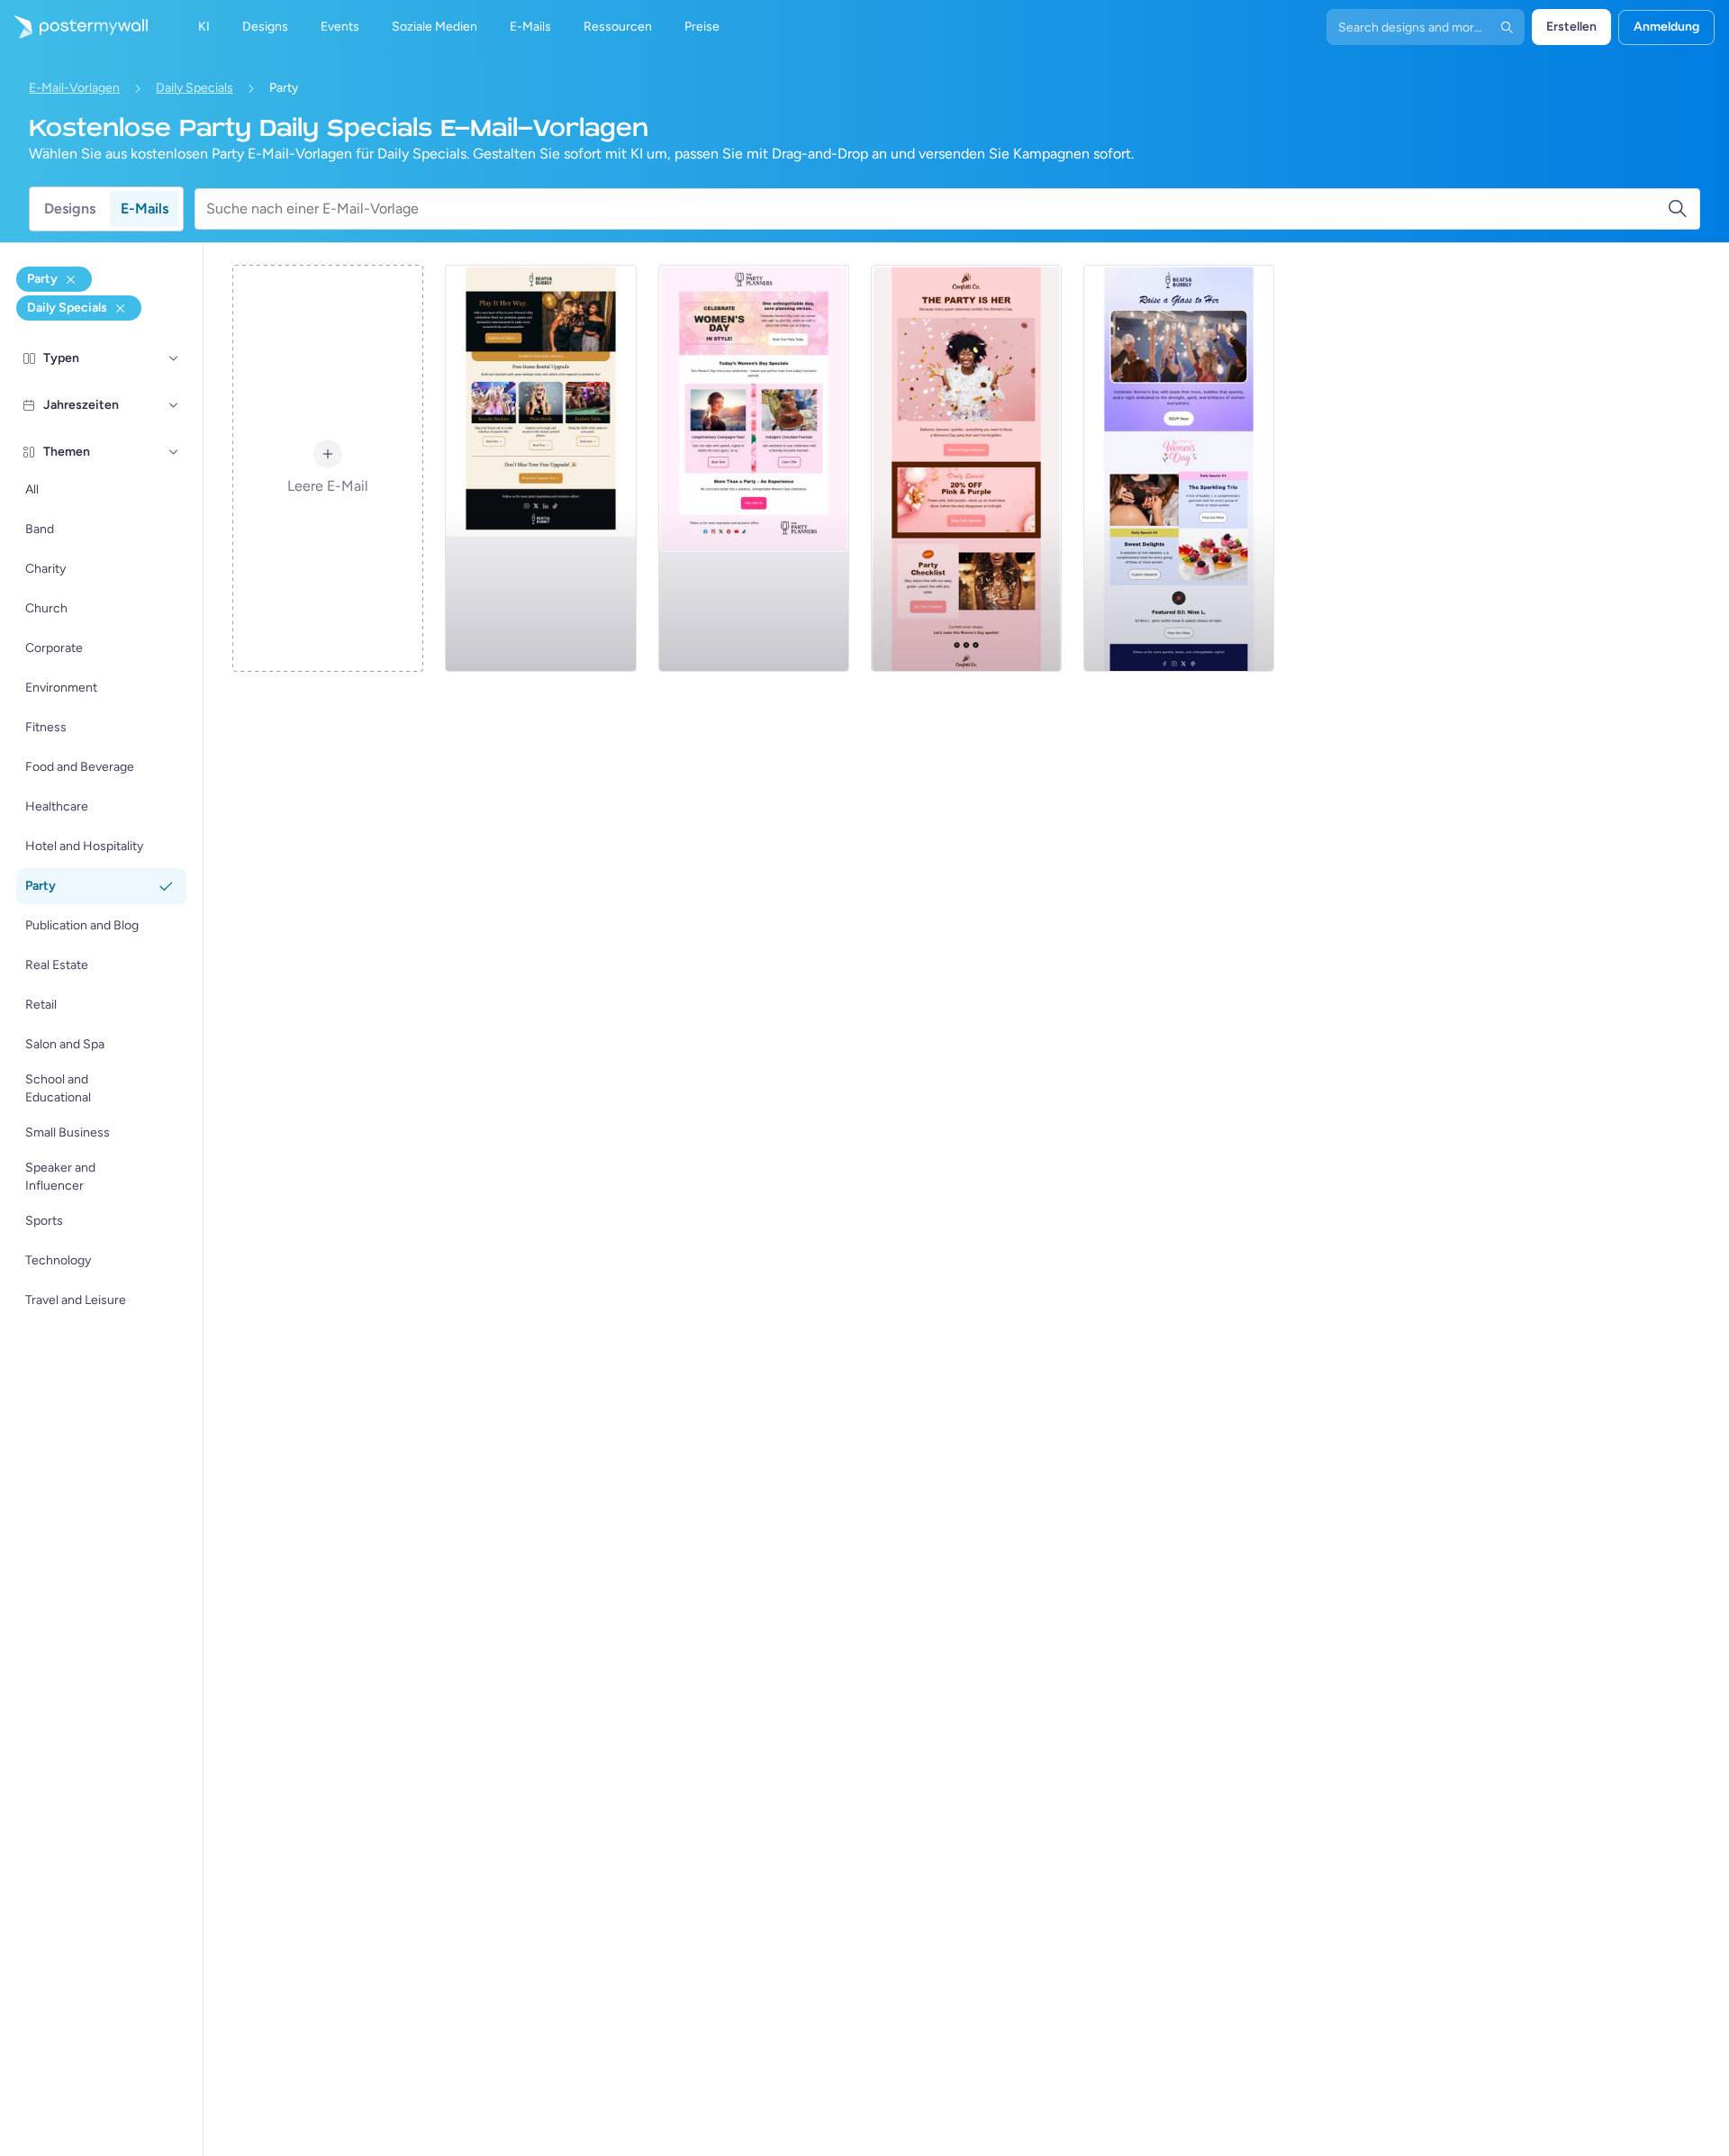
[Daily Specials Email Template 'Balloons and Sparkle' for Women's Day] (966, 468)
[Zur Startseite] (74, 27)
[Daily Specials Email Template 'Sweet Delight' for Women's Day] (1179, 468)
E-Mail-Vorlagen (74, 88)
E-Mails (145, 208)
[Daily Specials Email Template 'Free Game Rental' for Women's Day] (540, 468)
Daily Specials (195, 88)
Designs (70, 208)
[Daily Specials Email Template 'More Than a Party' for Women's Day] (754, 468)
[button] (174, 358)
